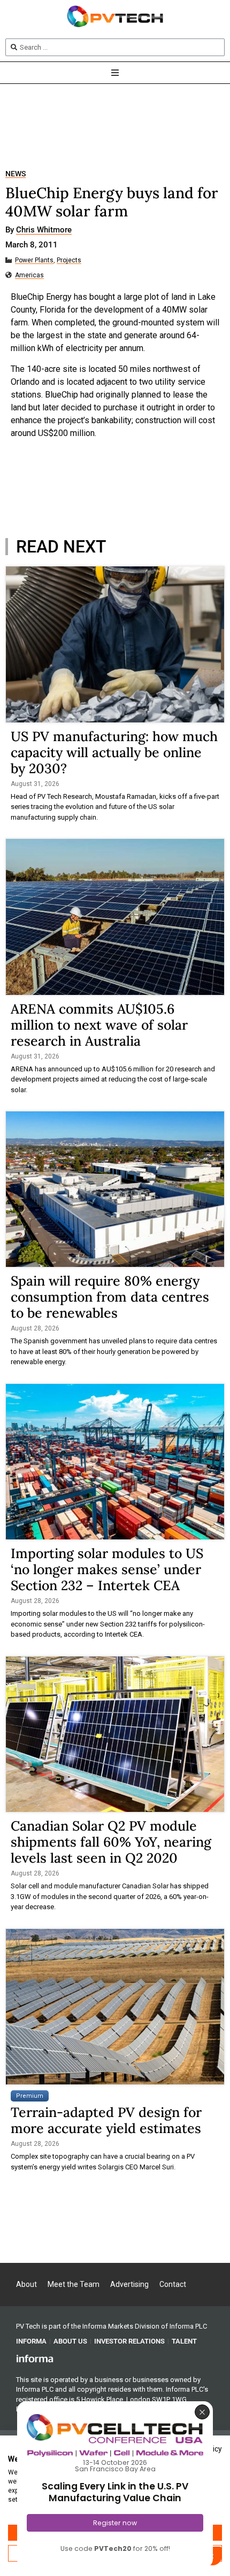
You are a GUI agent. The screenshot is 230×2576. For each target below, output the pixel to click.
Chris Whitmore (44, 230)
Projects (69, 260)
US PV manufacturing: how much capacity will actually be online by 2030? (114, 752)
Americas (29, 275)
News (16, 174)
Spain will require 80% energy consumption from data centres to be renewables (110, 1297)
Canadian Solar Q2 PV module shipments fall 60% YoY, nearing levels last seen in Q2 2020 (111, 1842)
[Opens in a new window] (35, 2358)
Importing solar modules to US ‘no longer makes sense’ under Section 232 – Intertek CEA (107, 1569)
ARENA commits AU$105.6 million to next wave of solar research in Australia (99, 1025)
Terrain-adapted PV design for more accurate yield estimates (106, 2120)
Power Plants (34, 260)
